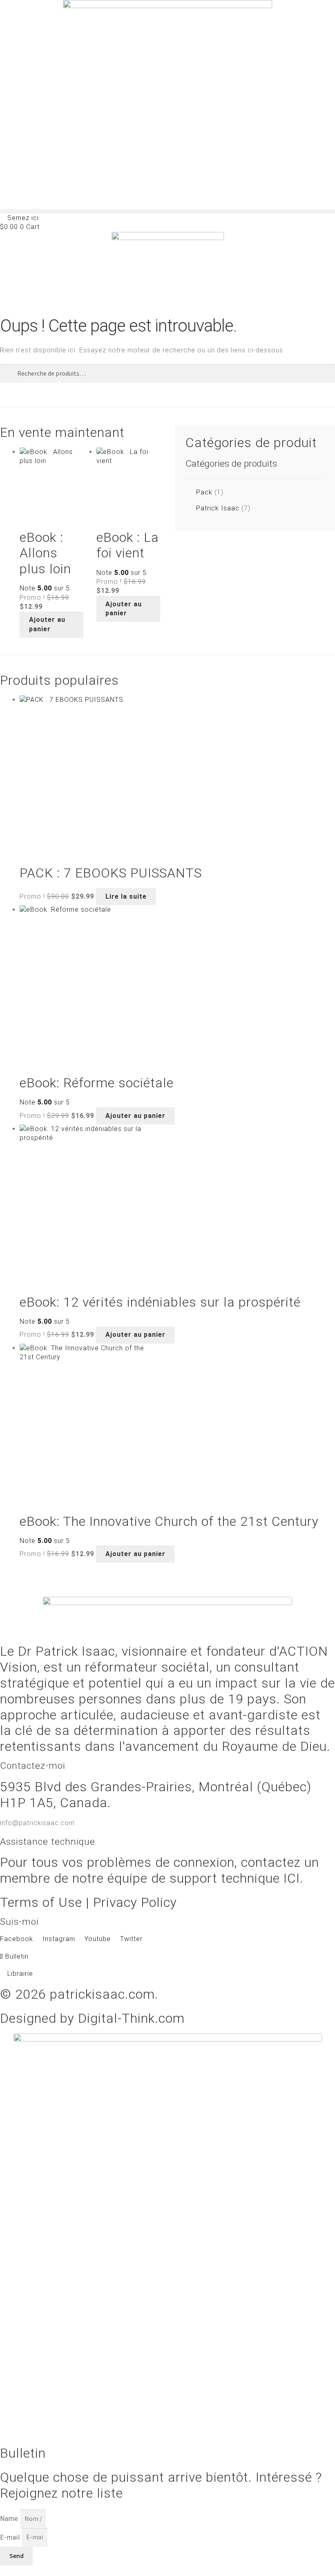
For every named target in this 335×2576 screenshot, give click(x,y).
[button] (167, 211)
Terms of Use (41, 1902)
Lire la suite (126, 896)
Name (10, 2519)
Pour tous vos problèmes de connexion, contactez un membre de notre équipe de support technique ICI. (160, 1870)
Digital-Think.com (131, 2018)
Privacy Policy (135, 1902)
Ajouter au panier (47, 624)
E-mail (11, 2537)
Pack (204, 492)
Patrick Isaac (218, 508)
